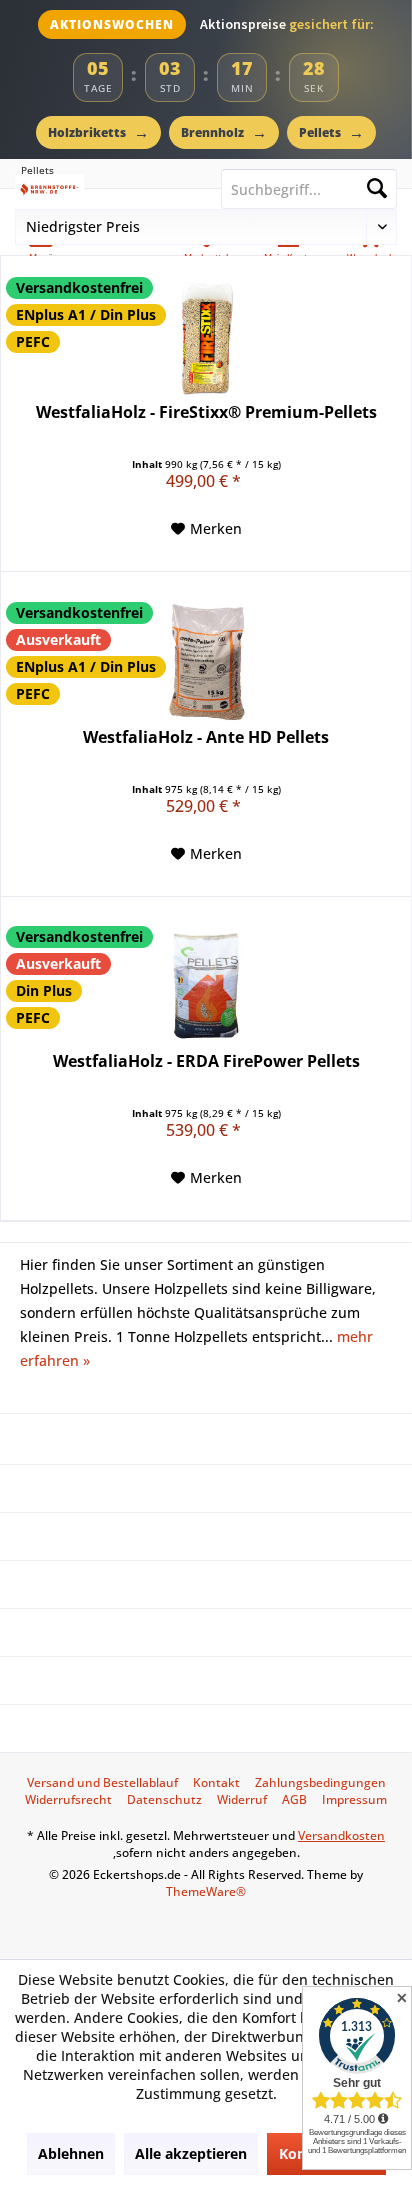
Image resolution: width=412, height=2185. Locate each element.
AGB (294, 1800)
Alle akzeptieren (191, 2153)
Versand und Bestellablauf (102, 1783)
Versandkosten (341, 1835)
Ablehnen (71, 2153)
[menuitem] (102, 1783)
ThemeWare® (206, 1891)
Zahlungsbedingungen (320, 1783)
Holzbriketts (98, 132)
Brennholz (224, 132)
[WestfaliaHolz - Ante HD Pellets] (206, 662)
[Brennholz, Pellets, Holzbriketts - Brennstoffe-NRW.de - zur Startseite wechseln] (103, 189)
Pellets (331, 132)
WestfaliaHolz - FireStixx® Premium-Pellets (206, 412)
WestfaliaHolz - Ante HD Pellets (206, 737)
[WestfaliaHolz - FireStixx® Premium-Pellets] (206, 337)
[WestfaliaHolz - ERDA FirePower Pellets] (206, 986)
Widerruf (242, 1800)
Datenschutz (164, 1800)
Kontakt (216, 1783)
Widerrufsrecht (68, 1800)
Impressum (354, 1800)
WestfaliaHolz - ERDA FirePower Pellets (206, 1061)
